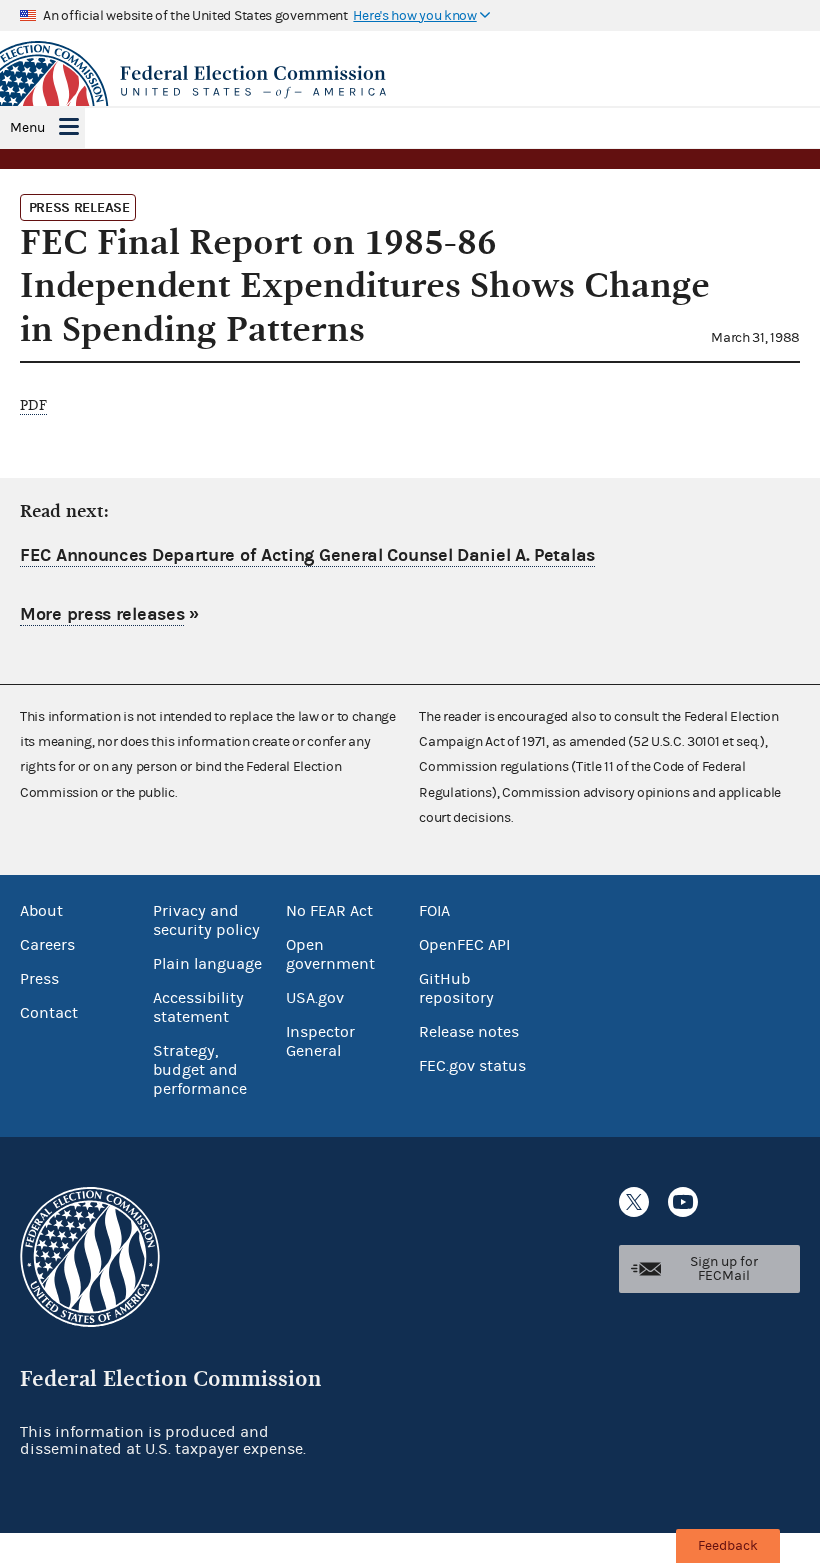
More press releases (102, 614)
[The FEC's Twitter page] (634, 1202)
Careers (47, 945)
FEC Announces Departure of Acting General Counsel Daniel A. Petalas (307, 555)
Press (39, 979)
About (41, 911)
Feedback (728, 1546)
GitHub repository (456, 988)
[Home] (410, 82)
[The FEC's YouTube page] (683, 1202)
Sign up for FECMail (724, 1269)
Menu (27, 128)
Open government (330, 954)
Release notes (469, 1032)
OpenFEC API (464, 945)
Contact (49, 1013)
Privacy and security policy (206, 920)
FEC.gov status (472, 1066)
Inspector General (320, 1041)
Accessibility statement (198, 1007)
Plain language (207, 964)
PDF (33, 405)
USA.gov (315, 998)
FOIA (434, 911)
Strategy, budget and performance (200, 1070)
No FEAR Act (329, 911)
